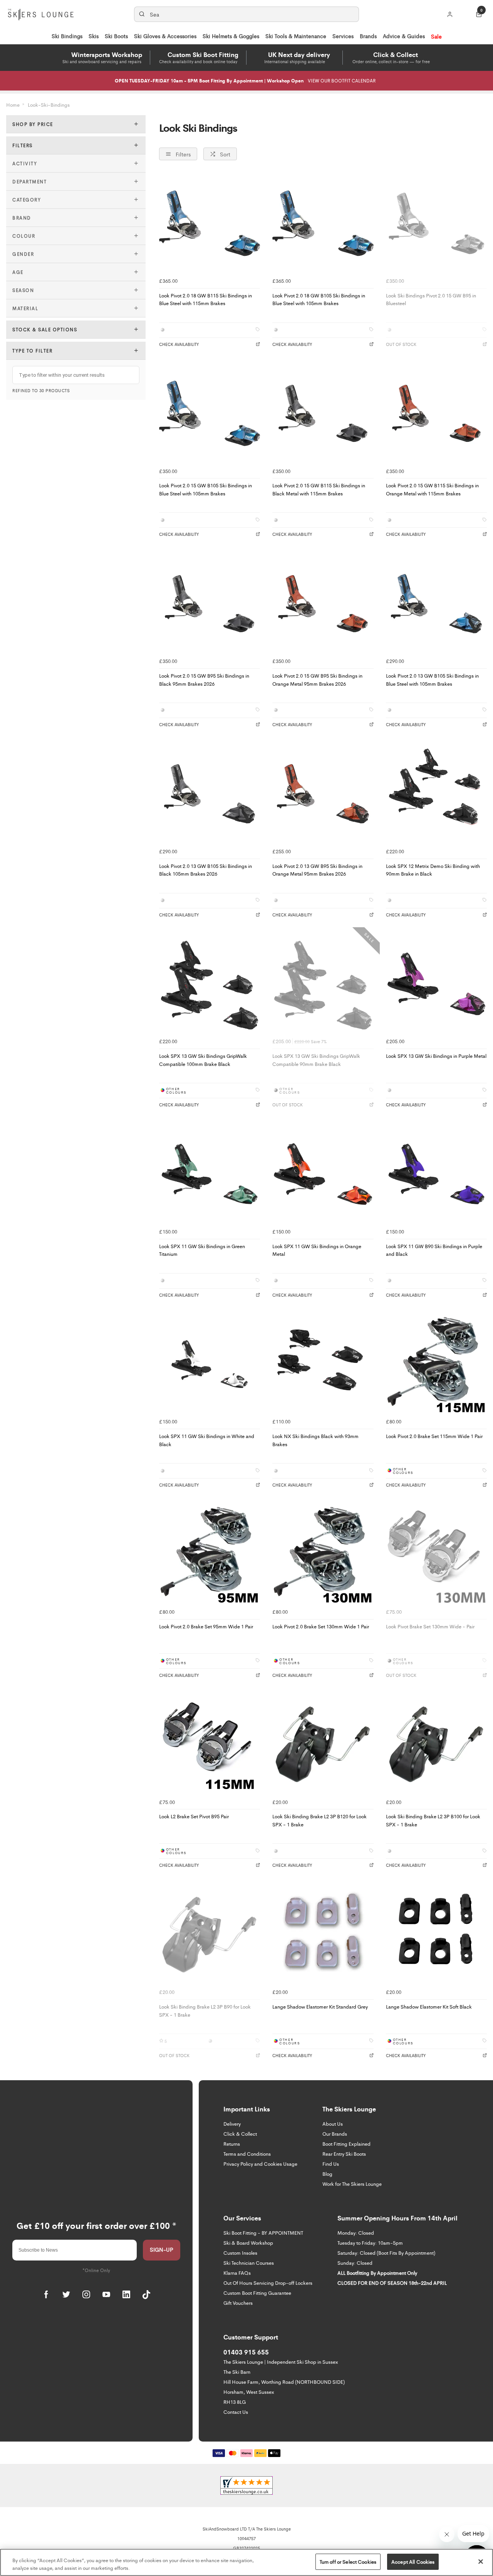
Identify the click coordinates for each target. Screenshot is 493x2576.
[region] (246, 2562)
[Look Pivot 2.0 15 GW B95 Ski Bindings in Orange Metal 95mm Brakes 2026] (323, 604)
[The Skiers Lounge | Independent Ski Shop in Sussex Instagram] (86, 2294)
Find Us (331, 2164)
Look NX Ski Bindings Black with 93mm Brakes (315, 1440)
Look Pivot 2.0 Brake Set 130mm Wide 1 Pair (321, 1626)
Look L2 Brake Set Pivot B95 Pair (194, 1816)
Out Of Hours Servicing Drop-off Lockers (268, 2283)
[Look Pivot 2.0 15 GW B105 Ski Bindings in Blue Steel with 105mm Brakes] (210, 413)
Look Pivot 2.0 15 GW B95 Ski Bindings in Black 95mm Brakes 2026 (204, 680)
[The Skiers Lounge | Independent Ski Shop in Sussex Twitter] (66, 2294)
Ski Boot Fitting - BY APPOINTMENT (263, 2233)
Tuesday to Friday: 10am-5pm (370, 2243)
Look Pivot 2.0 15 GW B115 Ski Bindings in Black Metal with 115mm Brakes (319, 489)
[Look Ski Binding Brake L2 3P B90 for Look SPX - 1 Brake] (210, 1935)
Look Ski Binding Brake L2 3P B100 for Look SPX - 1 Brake (433, 1820)
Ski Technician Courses (249, 2263)
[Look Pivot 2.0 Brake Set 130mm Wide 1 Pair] (323, 1554)
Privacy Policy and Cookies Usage (260, 2164)
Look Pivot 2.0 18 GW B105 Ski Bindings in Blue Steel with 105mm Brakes (319, 299)
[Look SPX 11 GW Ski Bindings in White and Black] (210, 1364)
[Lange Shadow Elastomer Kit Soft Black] (436, 1935)
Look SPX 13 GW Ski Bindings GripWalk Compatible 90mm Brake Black (316, 1060)
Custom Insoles (240, 2253)
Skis (94, 36)
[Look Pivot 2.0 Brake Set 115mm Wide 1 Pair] (436, 1364)
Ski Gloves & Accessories (165, 36)
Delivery (232, 2124)
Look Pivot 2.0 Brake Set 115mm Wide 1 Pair (434, 1436)
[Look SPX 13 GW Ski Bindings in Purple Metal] (436, 984)
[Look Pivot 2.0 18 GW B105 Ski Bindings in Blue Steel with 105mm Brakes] (323, 223)
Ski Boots (116, 36)
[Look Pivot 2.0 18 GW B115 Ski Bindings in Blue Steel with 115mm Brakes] (210, 223)
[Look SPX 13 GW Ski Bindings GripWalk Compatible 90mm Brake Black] (323, 984)
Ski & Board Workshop (248, 2243)
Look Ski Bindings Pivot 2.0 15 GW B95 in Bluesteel (431, 299)
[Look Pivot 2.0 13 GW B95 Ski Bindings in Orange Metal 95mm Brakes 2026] (323, 794)
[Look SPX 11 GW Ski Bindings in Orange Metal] (323, 1174)
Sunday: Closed (355, 2263)
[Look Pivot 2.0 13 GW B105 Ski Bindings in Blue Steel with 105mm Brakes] (436, 604)
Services (343, 36)
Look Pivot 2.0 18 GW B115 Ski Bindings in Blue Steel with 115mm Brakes (205, 299)
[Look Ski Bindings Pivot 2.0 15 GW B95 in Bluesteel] (436, 223)
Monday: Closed (356, 2233)
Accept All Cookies (413, 2562)
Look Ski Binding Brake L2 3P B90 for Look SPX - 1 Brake (205, 2010)
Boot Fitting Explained (346, 2144)
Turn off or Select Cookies (348, 2562)
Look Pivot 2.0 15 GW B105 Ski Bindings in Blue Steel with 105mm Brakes (205, 489)
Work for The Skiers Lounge (352, 2184)
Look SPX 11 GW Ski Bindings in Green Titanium (202, 1250)
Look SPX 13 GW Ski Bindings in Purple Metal (436, 1056)
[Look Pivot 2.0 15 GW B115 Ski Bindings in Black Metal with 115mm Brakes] (323, 413)
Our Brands (335, 2134)
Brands (368, 36)
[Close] (481, 2561)
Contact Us (236, 2412)
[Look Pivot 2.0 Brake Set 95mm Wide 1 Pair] (210, 1554)
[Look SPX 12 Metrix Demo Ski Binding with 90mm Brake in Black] (436, 794)
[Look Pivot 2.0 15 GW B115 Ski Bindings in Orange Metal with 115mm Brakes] (436, 413)
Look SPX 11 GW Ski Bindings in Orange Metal (317, 1250)
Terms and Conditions (247, 2154)
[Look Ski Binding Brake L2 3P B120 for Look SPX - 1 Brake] (323, 1744)
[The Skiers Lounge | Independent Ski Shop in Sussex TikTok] (146, 2294)
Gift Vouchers (238, 2303)
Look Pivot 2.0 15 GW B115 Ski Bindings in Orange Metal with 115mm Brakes (432, 489)
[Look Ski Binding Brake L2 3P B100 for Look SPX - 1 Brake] (436, 1744)
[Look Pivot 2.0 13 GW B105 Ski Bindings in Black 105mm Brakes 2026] (210, 794)
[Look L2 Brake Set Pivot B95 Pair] (210, 1744)
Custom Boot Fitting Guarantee (257, 2293)
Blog (327, 2174)
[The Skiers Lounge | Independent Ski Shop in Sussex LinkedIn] (126, 2294)
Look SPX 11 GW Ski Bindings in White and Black (207, 1440)
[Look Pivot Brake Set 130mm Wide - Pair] (436, 1554)
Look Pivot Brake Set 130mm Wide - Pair (430, 1626)
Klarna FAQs (237, 2273)
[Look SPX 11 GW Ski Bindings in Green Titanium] (210, 1174)
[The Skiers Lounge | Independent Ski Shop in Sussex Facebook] (46, 2294)
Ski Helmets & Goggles (231, 36)
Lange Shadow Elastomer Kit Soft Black (429, 2006)
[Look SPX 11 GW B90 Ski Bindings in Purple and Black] (436, 1174)
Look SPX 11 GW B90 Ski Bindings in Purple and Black (434, 1250)
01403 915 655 (246, 2352)
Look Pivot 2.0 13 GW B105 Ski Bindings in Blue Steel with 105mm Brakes (432, 680)
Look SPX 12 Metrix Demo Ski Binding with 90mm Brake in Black (433, 870)
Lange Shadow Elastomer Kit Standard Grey (320, 2006)
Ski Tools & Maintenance (296, 36)
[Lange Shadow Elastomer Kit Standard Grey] (323, 1935)
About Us (333, 2124)
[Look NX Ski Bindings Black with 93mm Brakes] (323, 1364)
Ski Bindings (67, 36)
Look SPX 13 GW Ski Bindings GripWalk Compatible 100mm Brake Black (203, 1060)
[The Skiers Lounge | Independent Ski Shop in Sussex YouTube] (106, 2294)
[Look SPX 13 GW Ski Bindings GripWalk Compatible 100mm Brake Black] (210, 984)
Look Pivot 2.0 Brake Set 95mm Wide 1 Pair (206, 1626)
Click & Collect (240, 2134)
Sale (436, 36)
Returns (232, 2144)
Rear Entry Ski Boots (344, 2154)
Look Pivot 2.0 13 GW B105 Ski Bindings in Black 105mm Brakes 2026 (205, 870)
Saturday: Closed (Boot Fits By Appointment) (386, 2253)
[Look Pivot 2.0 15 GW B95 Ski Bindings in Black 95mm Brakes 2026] (210, 604)
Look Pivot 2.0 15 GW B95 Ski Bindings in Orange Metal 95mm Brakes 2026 (317, 680)
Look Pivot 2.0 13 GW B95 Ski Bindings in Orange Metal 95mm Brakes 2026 (317, 870)
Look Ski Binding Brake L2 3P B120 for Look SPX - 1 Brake (319, 1820)
